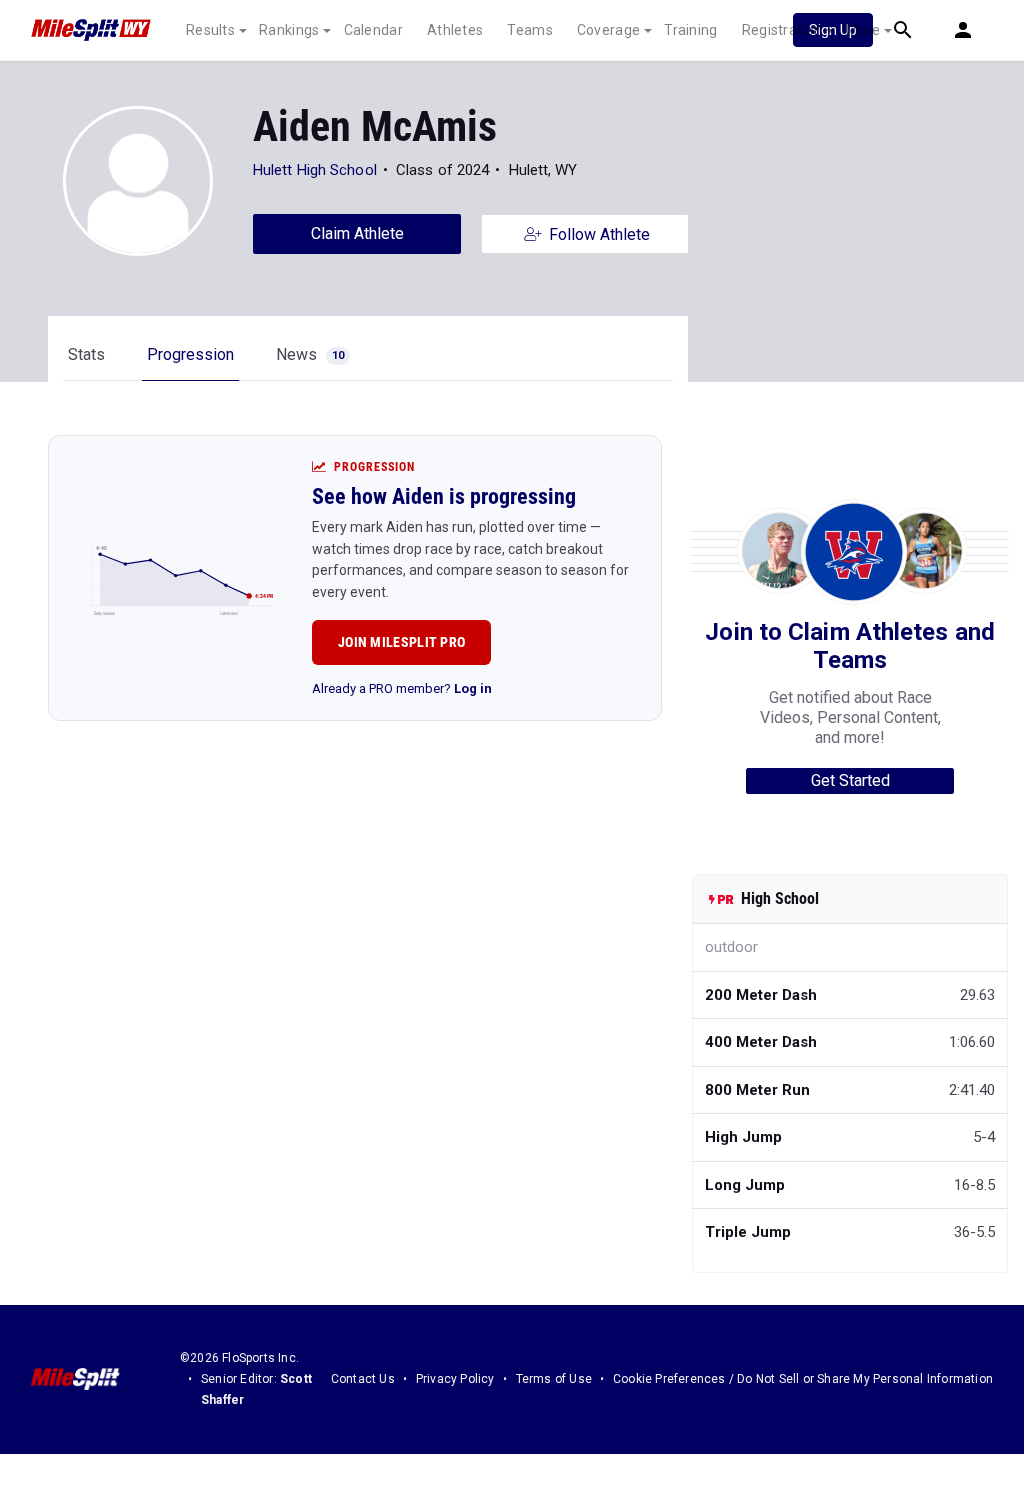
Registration (782, 30)
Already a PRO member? (402, 688)
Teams (530, 30)
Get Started (850, 780)
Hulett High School (315, 170)
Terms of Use (554, 1379)
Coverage (608, 30)
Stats (86, 354)
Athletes (455, 30)
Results (210, 30)
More (863, 30)
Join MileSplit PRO (401, 642)
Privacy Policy (455, 1379)
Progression (190, 354)
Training (690, 30)
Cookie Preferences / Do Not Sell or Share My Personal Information (803, 1379)
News (310, 354)
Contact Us (363, 1379)
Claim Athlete (357, 233)
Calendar (373, 30)
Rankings (289, 30)
